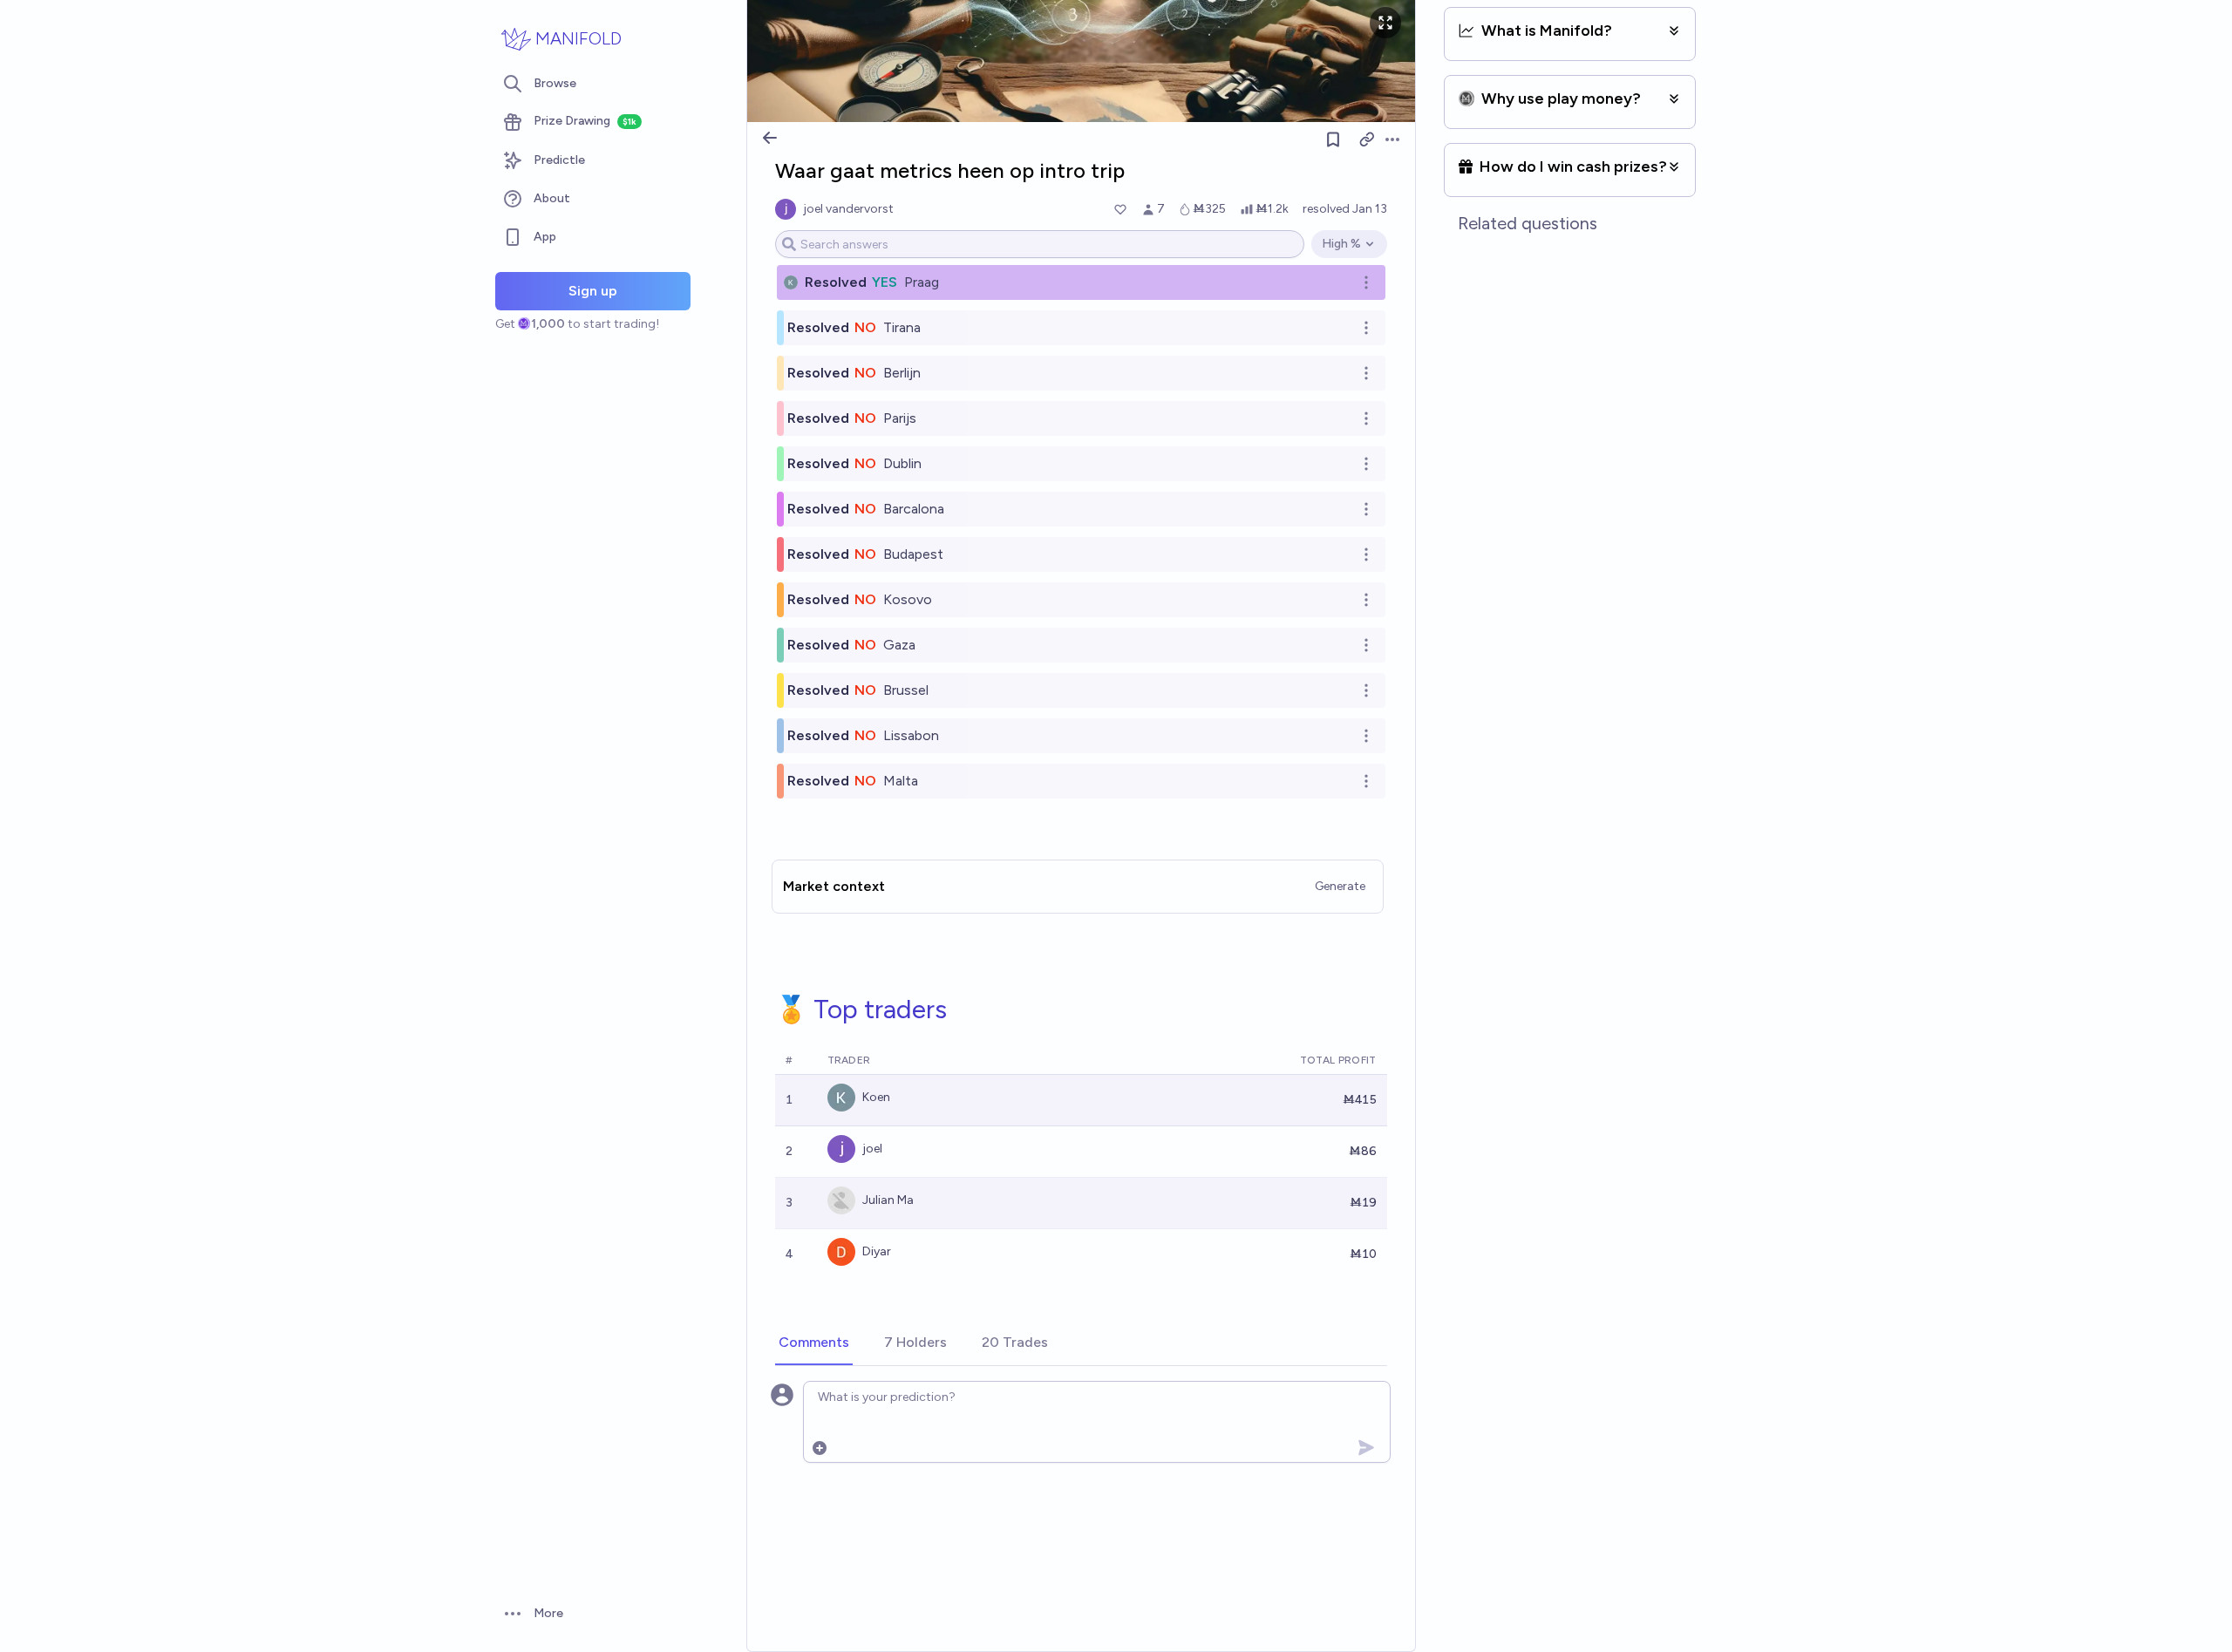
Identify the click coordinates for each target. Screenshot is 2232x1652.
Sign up (593, 291)
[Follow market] (1333, 139)
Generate (1340, 886)
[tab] (814, 1343)
